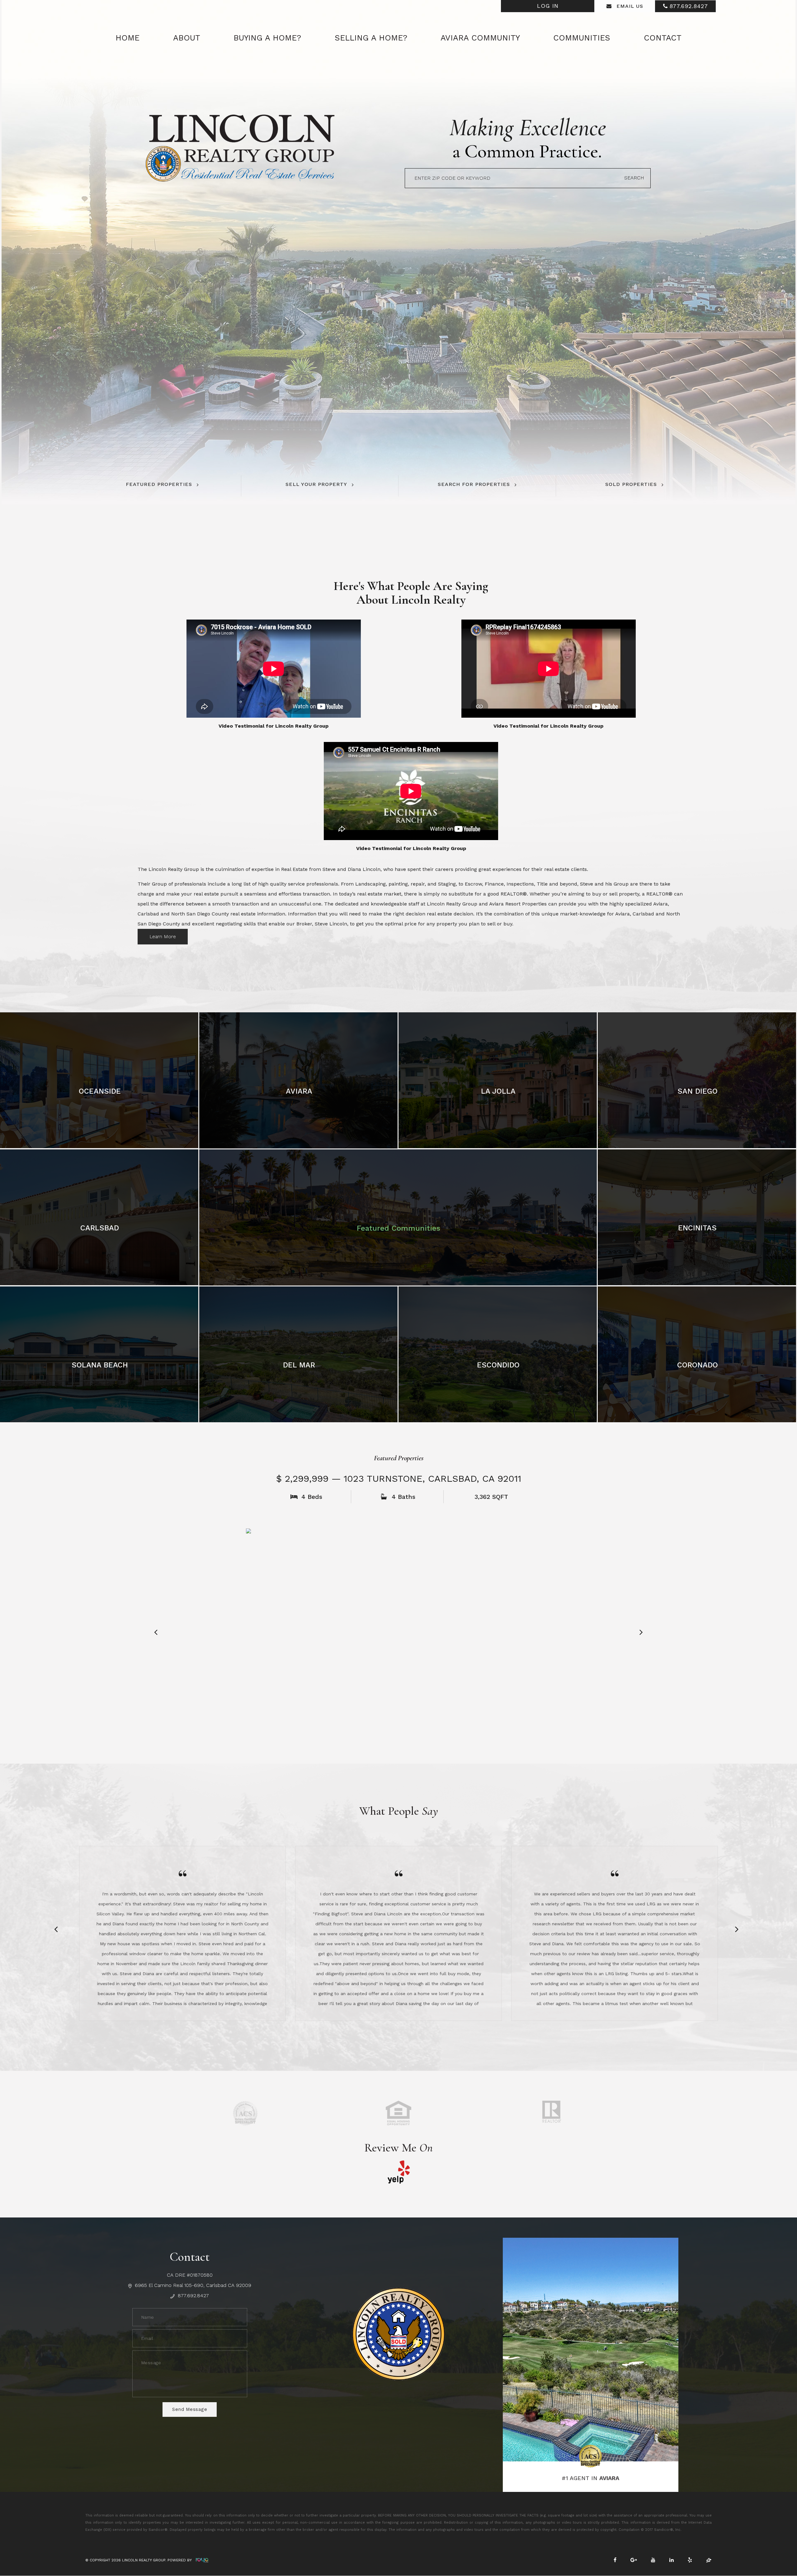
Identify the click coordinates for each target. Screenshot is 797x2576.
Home (127, 38)
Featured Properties (159, 484)
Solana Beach (100, 1365)
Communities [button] (582, 38)
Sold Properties (631, 484)
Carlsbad (100, 1228)
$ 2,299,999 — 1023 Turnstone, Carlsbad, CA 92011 (399, 1478)
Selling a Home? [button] (371, 38)
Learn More (163, 936)
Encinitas (697, 1228)
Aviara (299, 1091)
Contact (663, 38)
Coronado (698, 1365)
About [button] (187, 38)
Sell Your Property (316, 484)
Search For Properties (474, 484)
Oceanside (100, 1091)
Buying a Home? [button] (267, 38)
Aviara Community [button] (480, 38)
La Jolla (498, 1091)
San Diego (698, 1091)
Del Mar (299, 1365)
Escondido (498, 1365)
